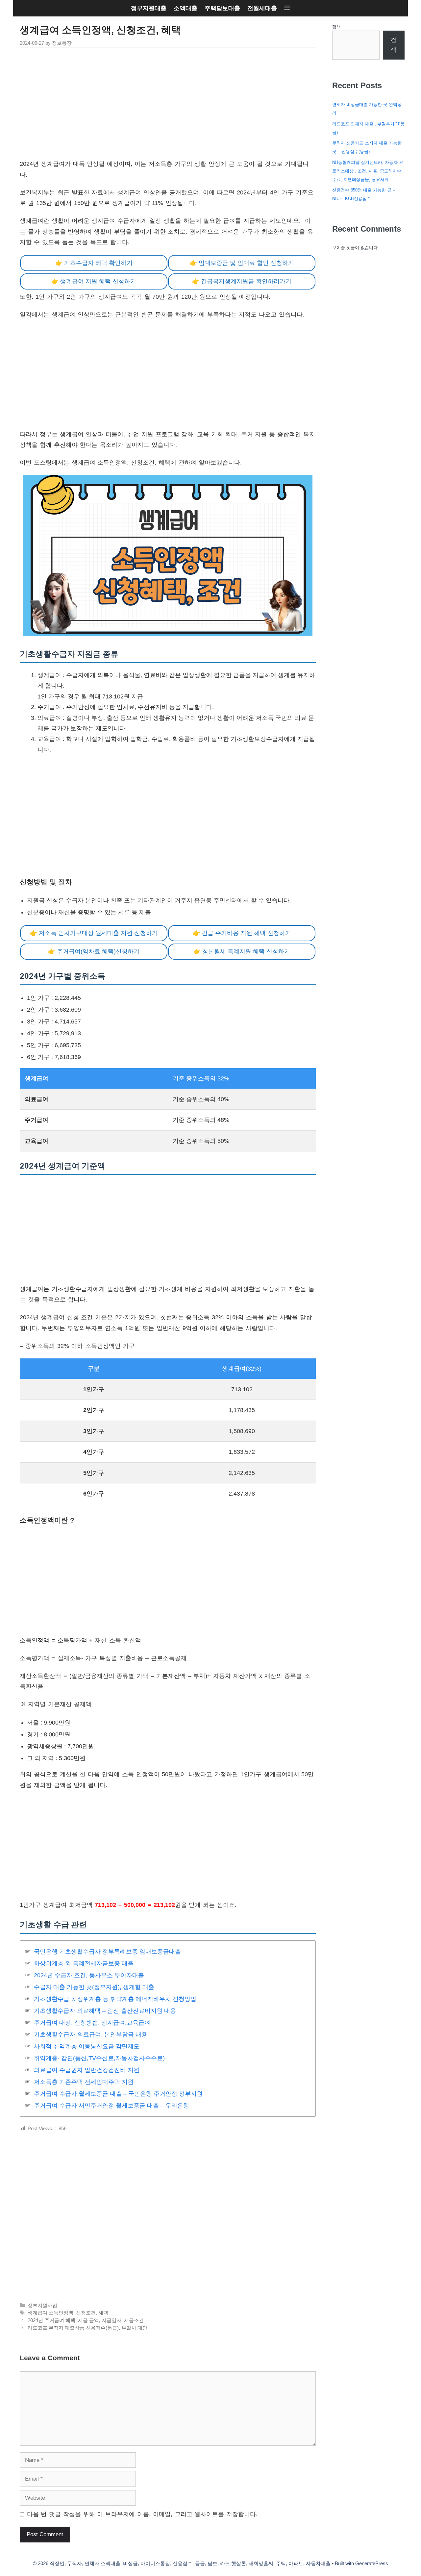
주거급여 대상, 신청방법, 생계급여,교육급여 (92, 2023)
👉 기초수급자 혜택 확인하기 (94, 263)
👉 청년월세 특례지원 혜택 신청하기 (242, 951)
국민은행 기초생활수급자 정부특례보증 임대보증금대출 (107, 1952)
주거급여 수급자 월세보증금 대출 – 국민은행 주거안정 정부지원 (118, 2094)
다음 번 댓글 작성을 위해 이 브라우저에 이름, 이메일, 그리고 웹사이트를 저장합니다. (142, 2514)
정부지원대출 (149, 8)
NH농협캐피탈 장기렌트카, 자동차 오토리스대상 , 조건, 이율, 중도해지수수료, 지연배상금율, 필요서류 (368, 171)
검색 (336, 27)
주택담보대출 (222, 8)
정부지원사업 (42, 2305)
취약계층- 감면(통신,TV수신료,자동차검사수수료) (99, 2058)
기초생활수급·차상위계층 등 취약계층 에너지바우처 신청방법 (115, 1999)
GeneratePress (372, 2563)
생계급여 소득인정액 (50, 2313)
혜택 (103, 2313)
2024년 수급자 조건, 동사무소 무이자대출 (89, 1975)
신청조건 (86, 2313)
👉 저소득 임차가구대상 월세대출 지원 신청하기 (94, 933)
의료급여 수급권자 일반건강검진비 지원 (87, 2070)
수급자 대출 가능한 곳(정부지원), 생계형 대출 (94, 1987)
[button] (287, 8)
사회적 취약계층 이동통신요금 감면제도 (87, 2046)
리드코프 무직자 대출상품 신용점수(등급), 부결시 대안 (87, 2328)
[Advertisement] (168, 106)
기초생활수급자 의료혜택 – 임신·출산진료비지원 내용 (105, 2011)
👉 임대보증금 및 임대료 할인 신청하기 (242, 263)
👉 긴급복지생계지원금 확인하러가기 (242, 281)
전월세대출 (262, 8)
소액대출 (186, 8)
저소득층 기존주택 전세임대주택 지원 (84, 2082)
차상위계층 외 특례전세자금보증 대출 (84, 1963)
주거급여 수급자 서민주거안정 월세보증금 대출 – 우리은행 (111, 2106)
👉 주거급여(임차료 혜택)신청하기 (94, 951)
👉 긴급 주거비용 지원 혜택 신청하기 (242, 933)
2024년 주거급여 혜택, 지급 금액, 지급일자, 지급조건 (86, 2320)
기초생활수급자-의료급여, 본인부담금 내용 (91, 2034)
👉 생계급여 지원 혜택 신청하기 (94, 281)
